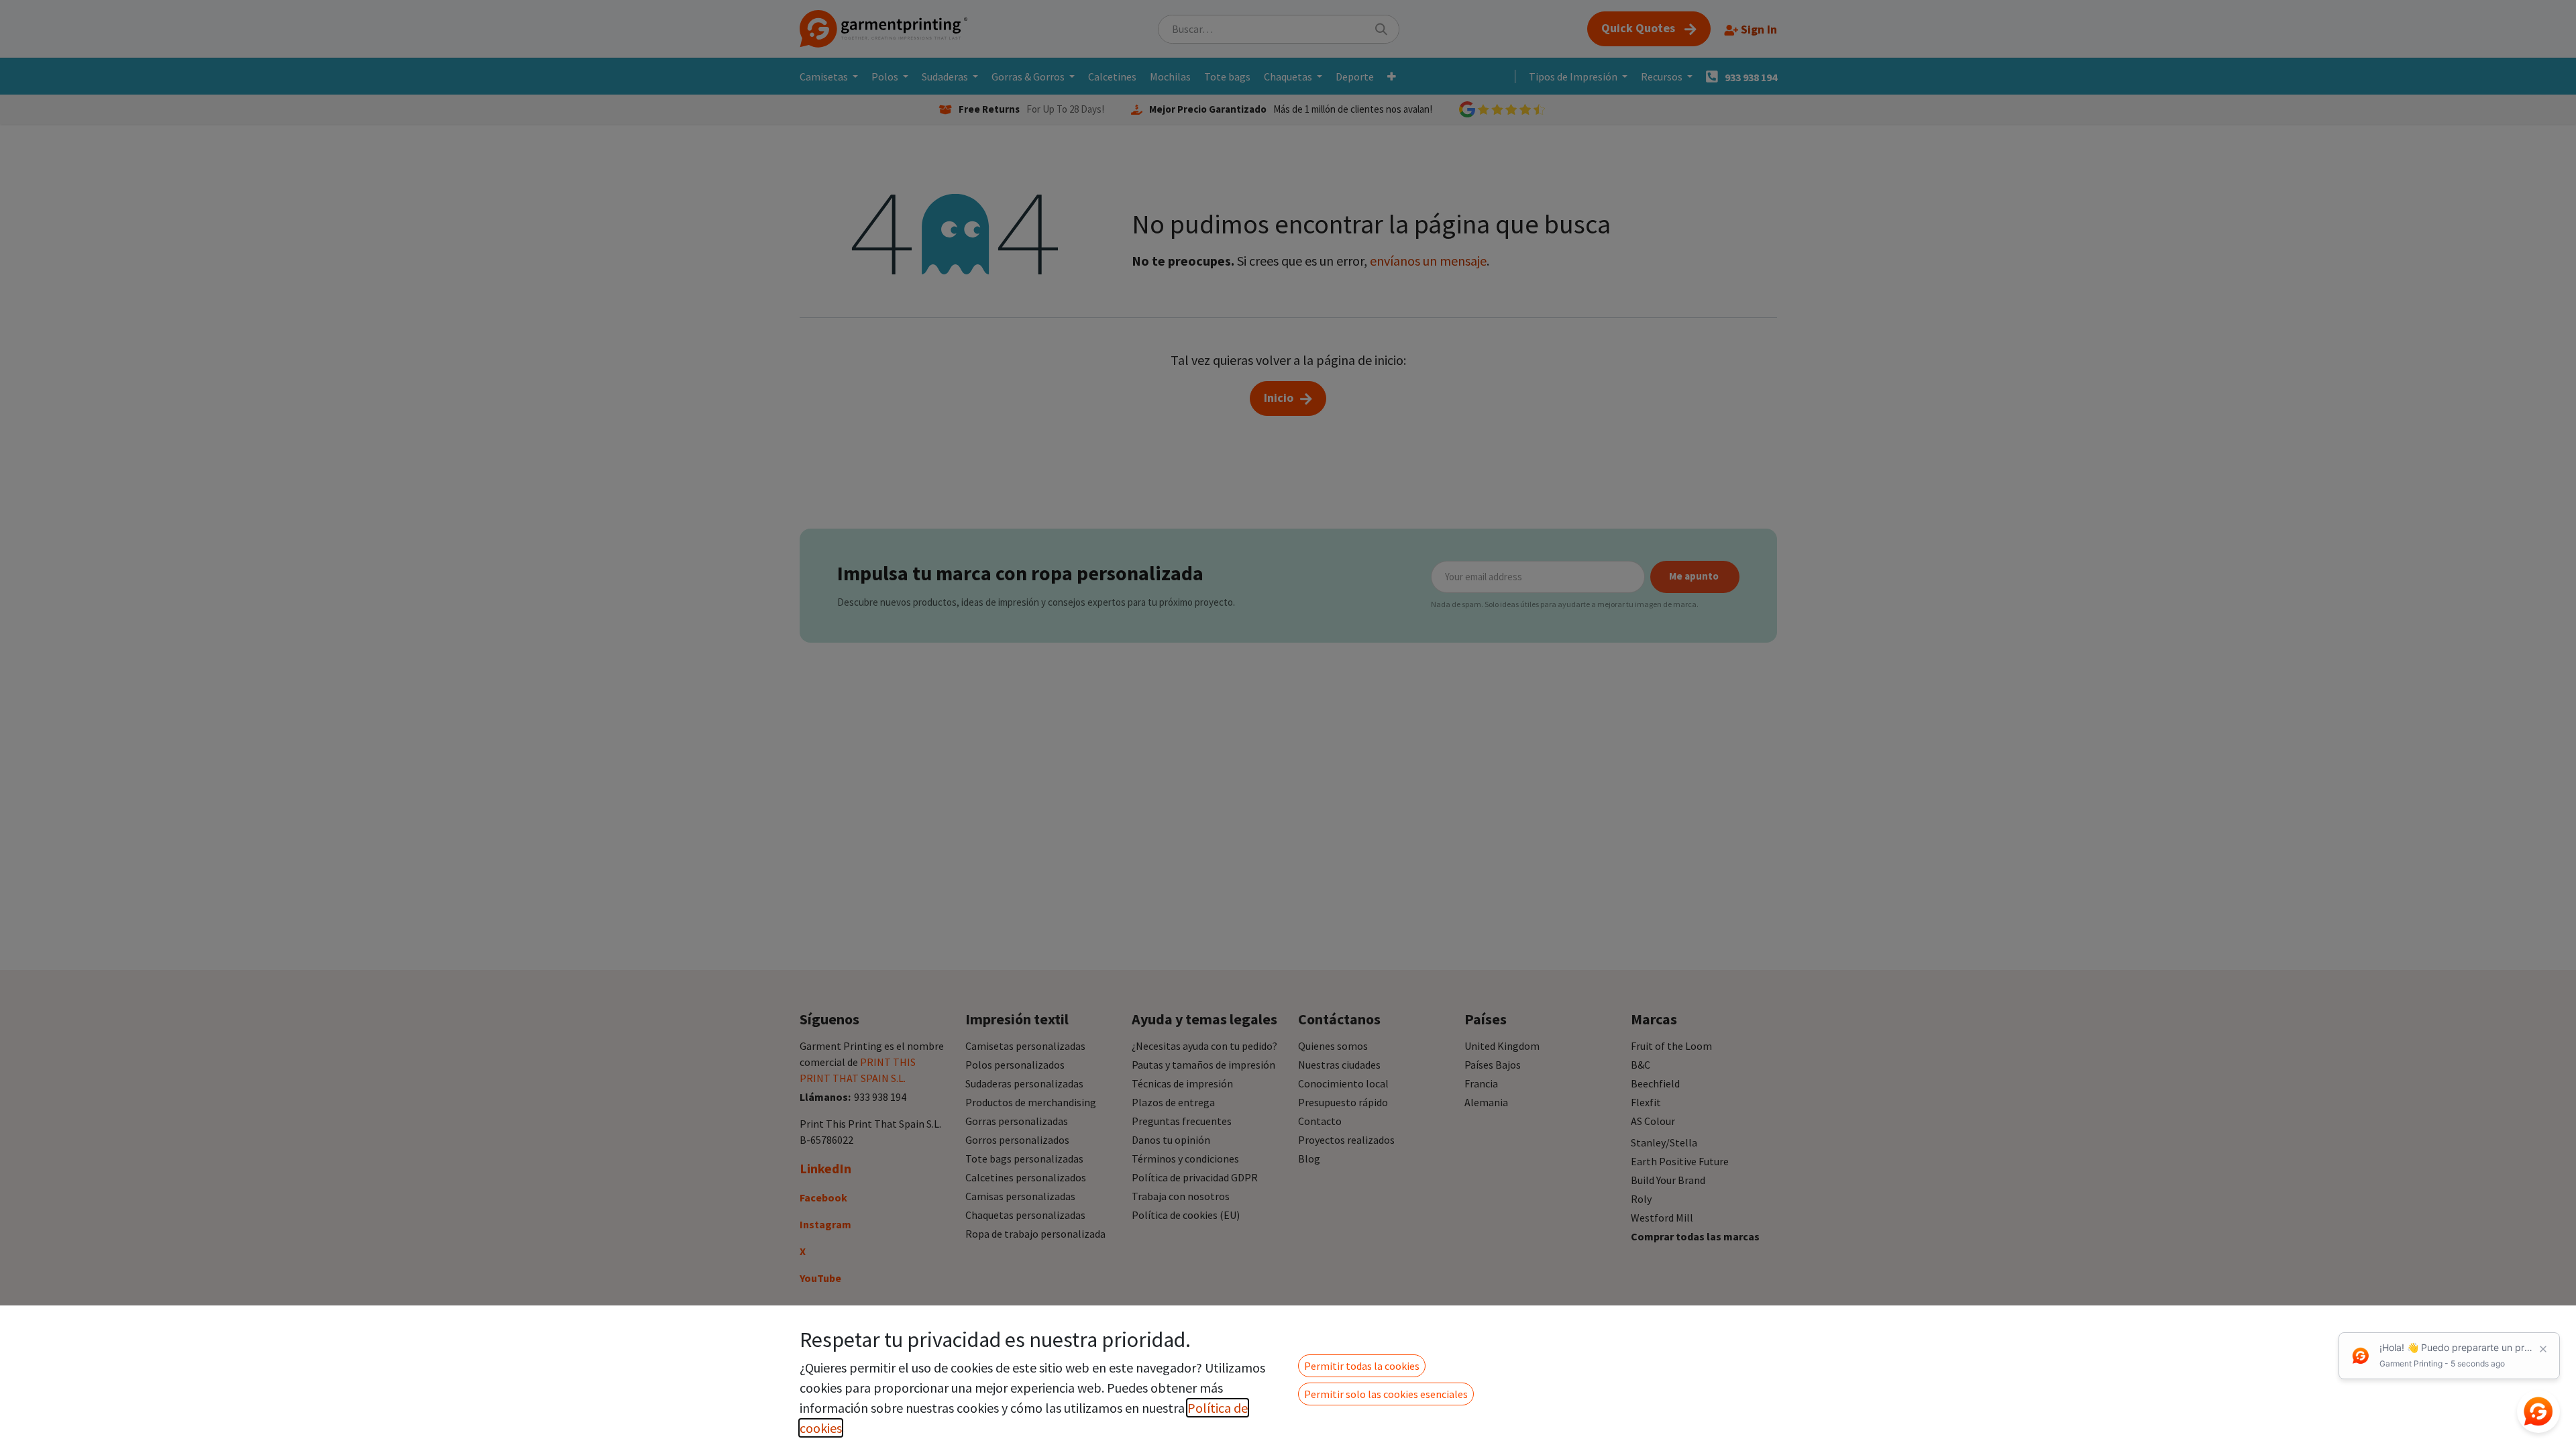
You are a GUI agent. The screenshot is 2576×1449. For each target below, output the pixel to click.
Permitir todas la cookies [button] (1362, 1366)
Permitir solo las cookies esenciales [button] (1386, 1394)
